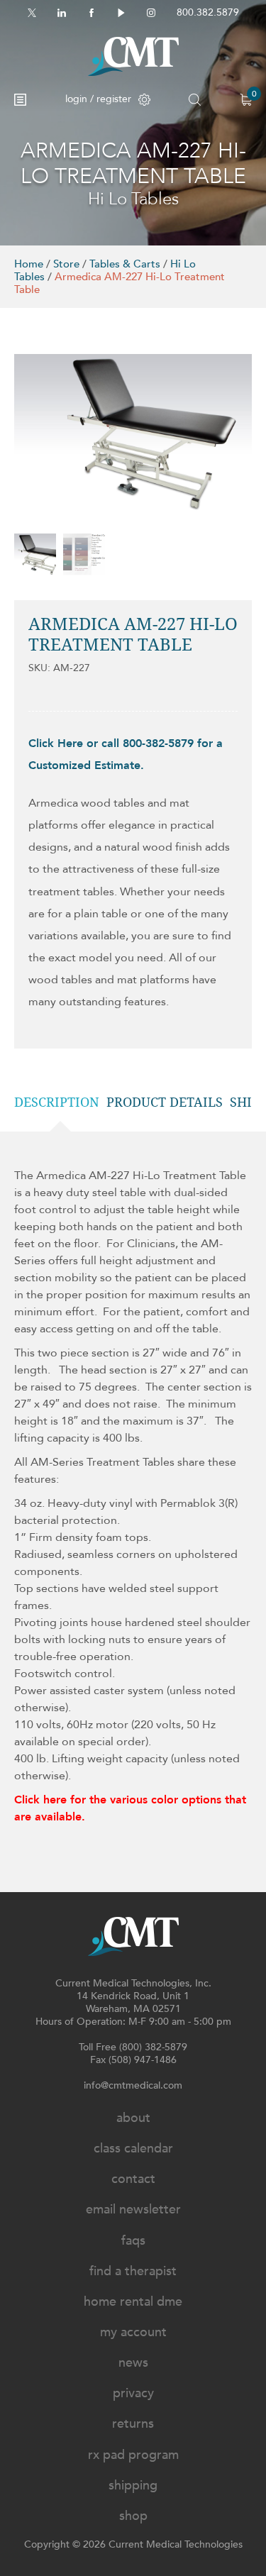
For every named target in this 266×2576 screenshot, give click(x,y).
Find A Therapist (133, 2271)
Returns (133, 2424)
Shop (133, 2516)
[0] (246, 100)
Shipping (133, 2486)
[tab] (60, 1102)
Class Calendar (133, 2149)
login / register (98, 99)
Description (57, 1102)
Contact (133, 2179)
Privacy (133, 2393)
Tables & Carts (125, 264)
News (133, 2363)
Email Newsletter (133, 2210)
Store (66, 264)
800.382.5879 (208, 12)
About (133, 2118)
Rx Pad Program (133, 2455)
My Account (133, 2332)
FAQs (133, 2241)
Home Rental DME (133, 2302)
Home (29, 264)
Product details (165, 1102)
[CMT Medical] (133, 56)
